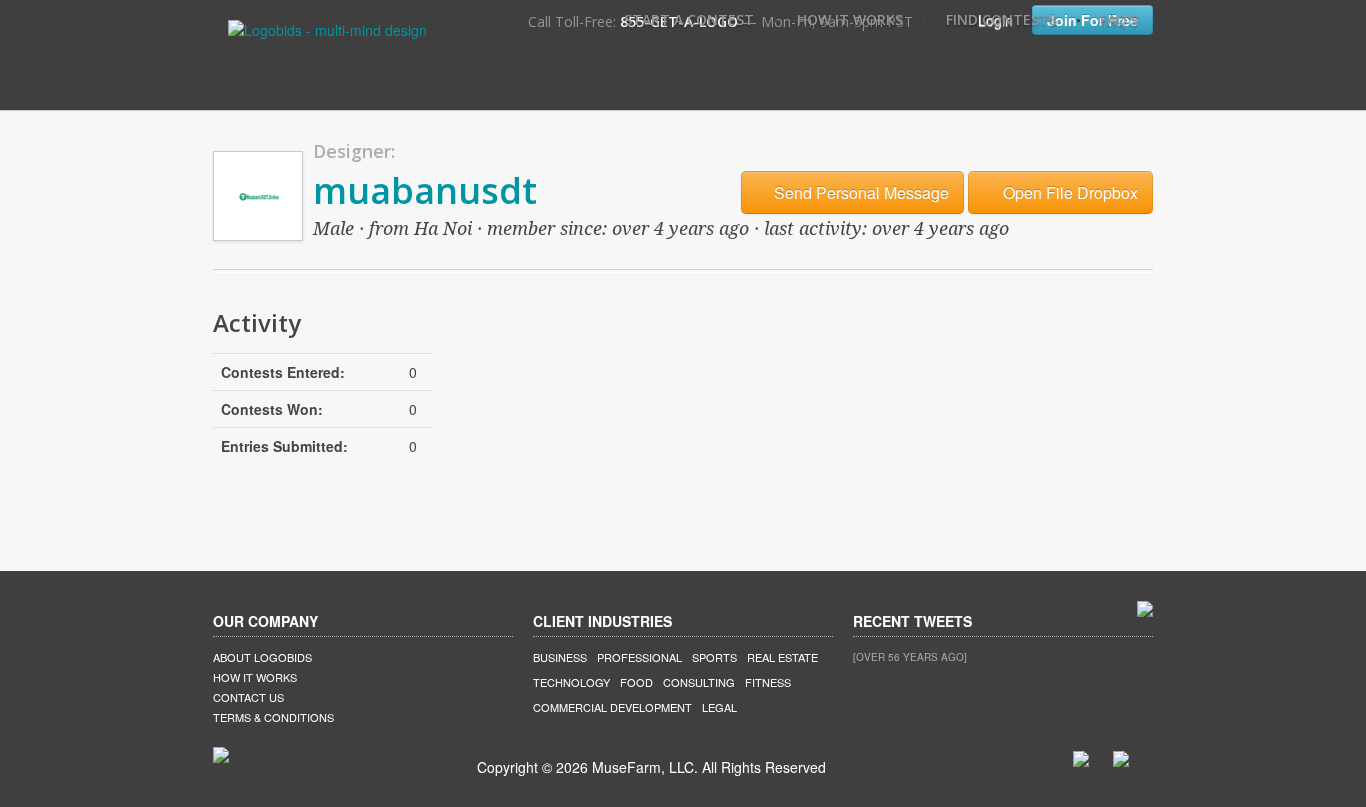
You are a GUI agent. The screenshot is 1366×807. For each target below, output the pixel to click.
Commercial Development (612, 707)
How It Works (850, 19)
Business (560, 657)
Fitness (768, 682)
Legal (719, 707)
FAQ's (1119, 19)
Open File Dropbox (1068, 192)
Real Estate (782, 657)
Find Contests (1001, 19)
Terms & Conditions (273, 717)
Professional (639, 657)
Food (636, 682)
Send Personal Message (859, 192)
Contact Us (248, 697)
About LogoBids (262, 657)
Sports (714, 657)
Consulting (699, 682)
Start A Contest (689, 19)
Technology (571, 682)
